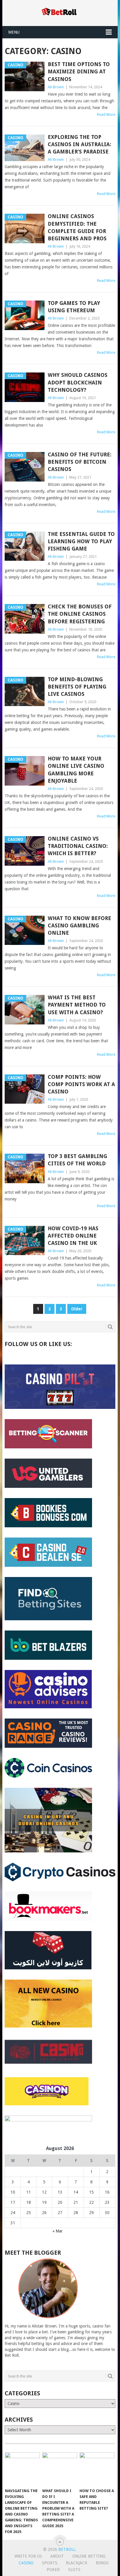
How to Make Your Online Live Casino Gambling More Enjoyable (76, 770)
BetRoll (67, 2549)
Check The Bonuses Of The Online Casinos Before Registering (80, 614)
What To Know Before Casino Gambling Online (80, 925)
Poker (53, 2570)
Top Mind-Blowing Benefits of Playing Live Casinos (77, 687)
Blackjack (77, 2563)
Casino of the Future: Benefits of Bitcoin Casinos (80, 462)
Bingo (102, 2563)
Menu (14, 32)
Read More (106, 114)
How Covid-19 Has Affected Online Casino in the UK (73, 1236)
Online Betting (89, 2556)
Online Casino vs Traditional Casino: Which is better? (78, 846)
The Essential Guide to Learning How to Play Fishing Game (81, 541)
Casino (26, 2563)
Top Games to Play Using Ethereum (74, 307)
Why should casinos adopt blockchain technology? (78, 382)
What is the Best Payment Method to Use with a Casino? (77, 1005)
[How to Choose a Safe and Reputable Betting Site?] (97, 2469)
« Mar (58, 2231)
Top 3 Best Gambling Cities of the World (77, 1160)
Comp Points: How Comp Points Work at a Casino (81, 1084)
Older (77, 1309)
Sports (50, 2563)
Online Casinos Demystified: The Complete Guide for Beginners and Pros (77, 227)
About (57, 2556)
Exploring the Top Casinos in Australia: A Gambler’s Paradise (80, 144)
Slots (74, 2570)
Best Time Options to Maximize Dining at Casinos (79, 71)
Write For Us (28, 2556)
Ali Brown (56, 87)
